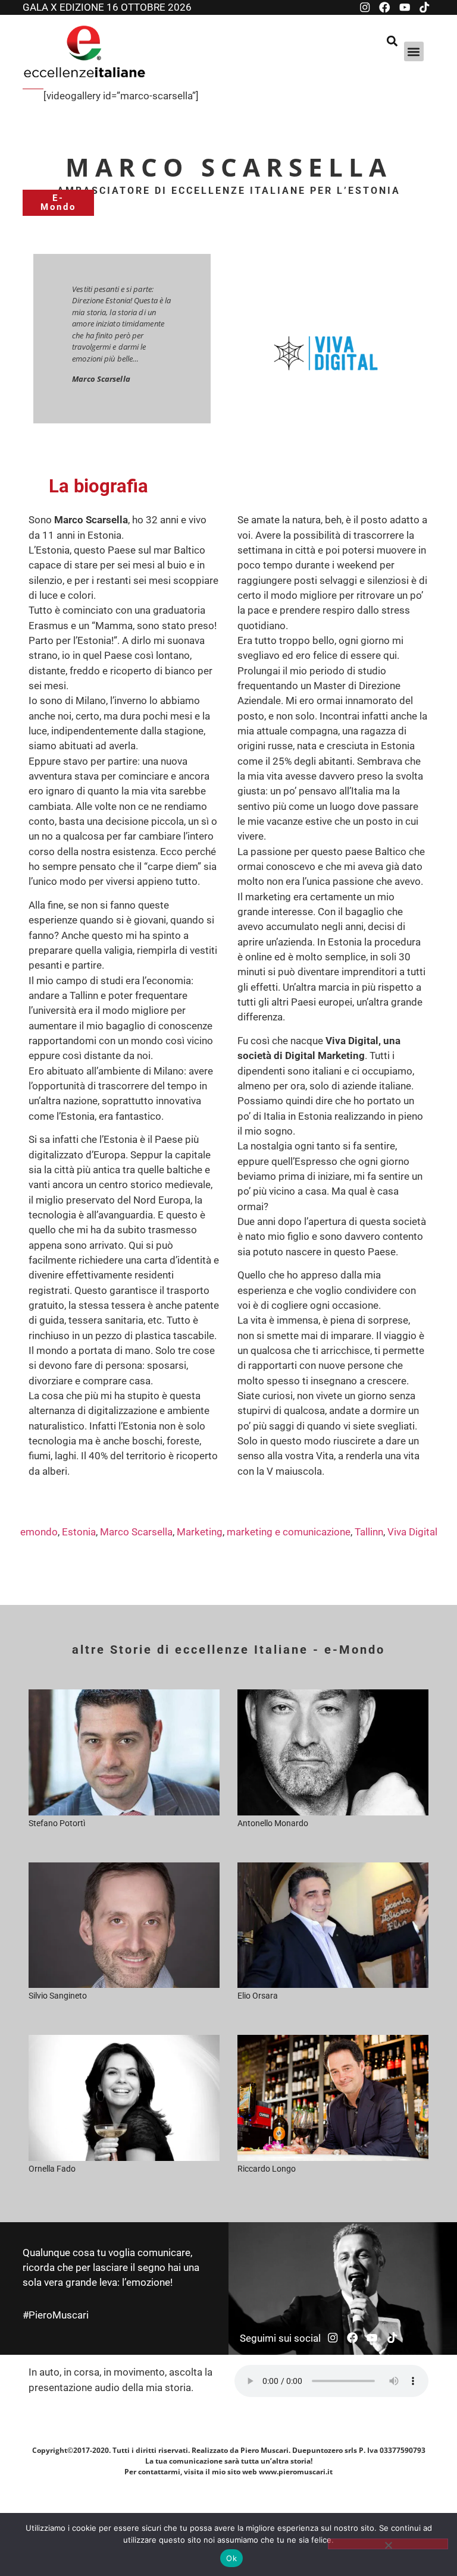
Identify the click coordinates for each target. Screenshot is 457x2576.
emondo (39, 1532)
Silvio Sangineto (58, 1996)
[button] (414, 51)
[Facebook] (384, 7)
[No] (388, 2544)
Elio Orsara (258, 1996)
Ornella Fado (52, 2169)
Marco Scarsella (136, 1532)
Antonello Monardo (273, 1823)
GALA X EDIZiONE (65, 7)
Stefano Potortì (57, 1823)
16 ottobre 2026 (149, 7)
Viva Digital (412, 1532)
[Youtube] (405, 7)
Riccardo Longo (267, 2169)
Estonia (79, 1532)
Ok (231, 2558)
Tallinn (369, 1532)
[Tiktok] (424, 7)
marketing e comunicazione (289, 1532)
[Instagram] (365, 7)
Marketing (200, 1532)
